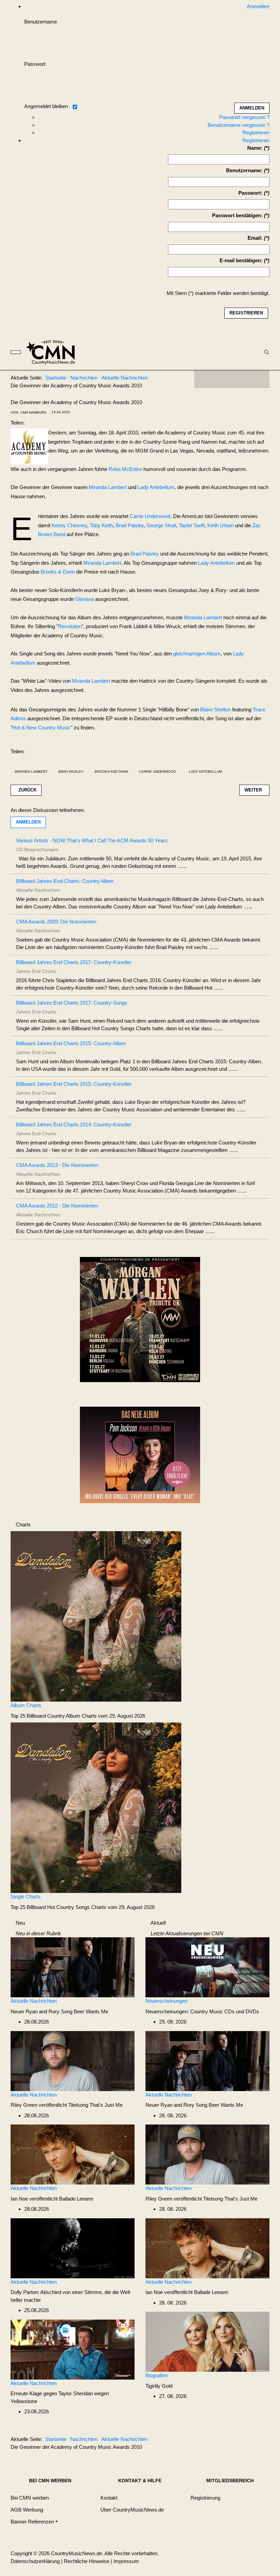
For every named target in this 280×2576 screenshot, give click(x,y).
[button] (34, 2522)
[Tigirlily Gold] (207, 2341)
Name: (255, 148)
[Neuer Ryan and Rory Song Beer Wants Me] (73, 1967)
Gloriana (85, 599)
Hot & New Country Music (41, 728)
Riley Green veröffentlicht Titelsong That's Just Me (67, 2105)
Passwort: (250, 193)
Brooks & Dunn (58, 572)
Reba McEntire (125, 469)
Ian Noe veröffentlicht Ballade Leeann (52, 2199)
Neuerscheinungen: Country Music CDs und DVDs (202, 2011)
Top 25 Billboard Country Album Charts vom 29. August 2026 (78, 1716)
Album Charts (26, 1705)
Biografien (157, 2375)
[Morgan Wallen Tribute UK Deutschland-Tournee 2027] (140, 1322)
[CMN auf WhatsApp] (232, 379)
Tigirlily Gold (159, 2386)
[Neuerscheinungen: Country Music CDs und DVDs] (207, 1967)
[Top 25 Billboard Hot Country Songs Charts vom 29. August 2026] (96, 1807)
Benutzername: (244, 170)
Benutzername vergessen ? (239, 125)
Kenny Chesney (69, 525)
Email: (255, 238)
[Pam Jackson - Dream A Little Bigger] (140, 1454)
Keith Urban (220, 525)
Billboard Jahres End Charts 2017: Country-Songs (72, 1003)
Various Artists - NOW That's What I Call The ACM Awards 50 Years (92, 840)
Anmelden (28, 822)
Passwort (35, 64)
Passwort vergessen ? (244, 117)
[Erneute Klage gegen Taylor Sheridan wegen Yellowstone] (73, 2349)
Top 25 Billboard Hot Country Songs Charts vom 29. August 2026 (83, 1907)
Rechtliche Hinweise (87, 2561)
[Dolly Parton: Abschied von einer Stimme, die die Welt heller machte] (73, 2248)
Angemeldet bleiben (46, 106)
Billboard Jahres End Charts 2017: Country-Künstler (74, 962)
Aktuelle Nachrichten (34, 2001)
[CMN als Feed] (259, 379)
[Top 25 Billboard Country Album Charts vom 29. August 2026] (96, 1616)
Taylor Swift (192, 525)
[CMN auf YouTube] (246, 379)
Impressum (126, 2561)
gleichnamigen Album (197, 654)
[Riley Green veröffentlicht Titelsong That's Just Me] (73, 2061)
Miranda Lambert (108, 487)
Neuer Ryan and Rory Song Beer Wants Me (59, 2011)
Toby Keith (101, 525)
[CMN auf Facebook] (205, 379)
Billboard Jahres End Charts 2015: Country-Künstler (74, 1084)
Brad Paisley (130, 525)
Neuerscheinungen (166, 2001)
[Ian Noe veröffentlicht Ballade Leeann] (73, 2154)
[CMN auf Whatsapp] (235, 2441)
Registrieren (256, 132)
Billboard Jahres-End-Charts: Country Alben (65, 881)
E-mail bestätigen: (241, 260)
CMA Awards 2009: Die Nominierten (56, 922)
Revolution (70, 626)
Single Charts (26, 1897)
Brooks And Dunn (111, 772)
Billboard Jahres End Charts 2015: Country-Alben (71, 1043)
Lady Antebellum (156, 487)
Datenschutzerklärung (35, 2561)
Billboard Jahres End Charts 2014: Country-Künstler (74, 1124)
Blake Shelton (215, 709)
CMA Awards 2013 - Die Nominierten (57, 1165)
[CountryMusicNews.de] (53, 352)
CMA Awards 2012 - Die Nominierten (57, 1206)
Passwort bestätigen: (237, 215)
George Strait (161, 525)
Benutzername (41, 22)
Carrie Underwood (150, 516)
